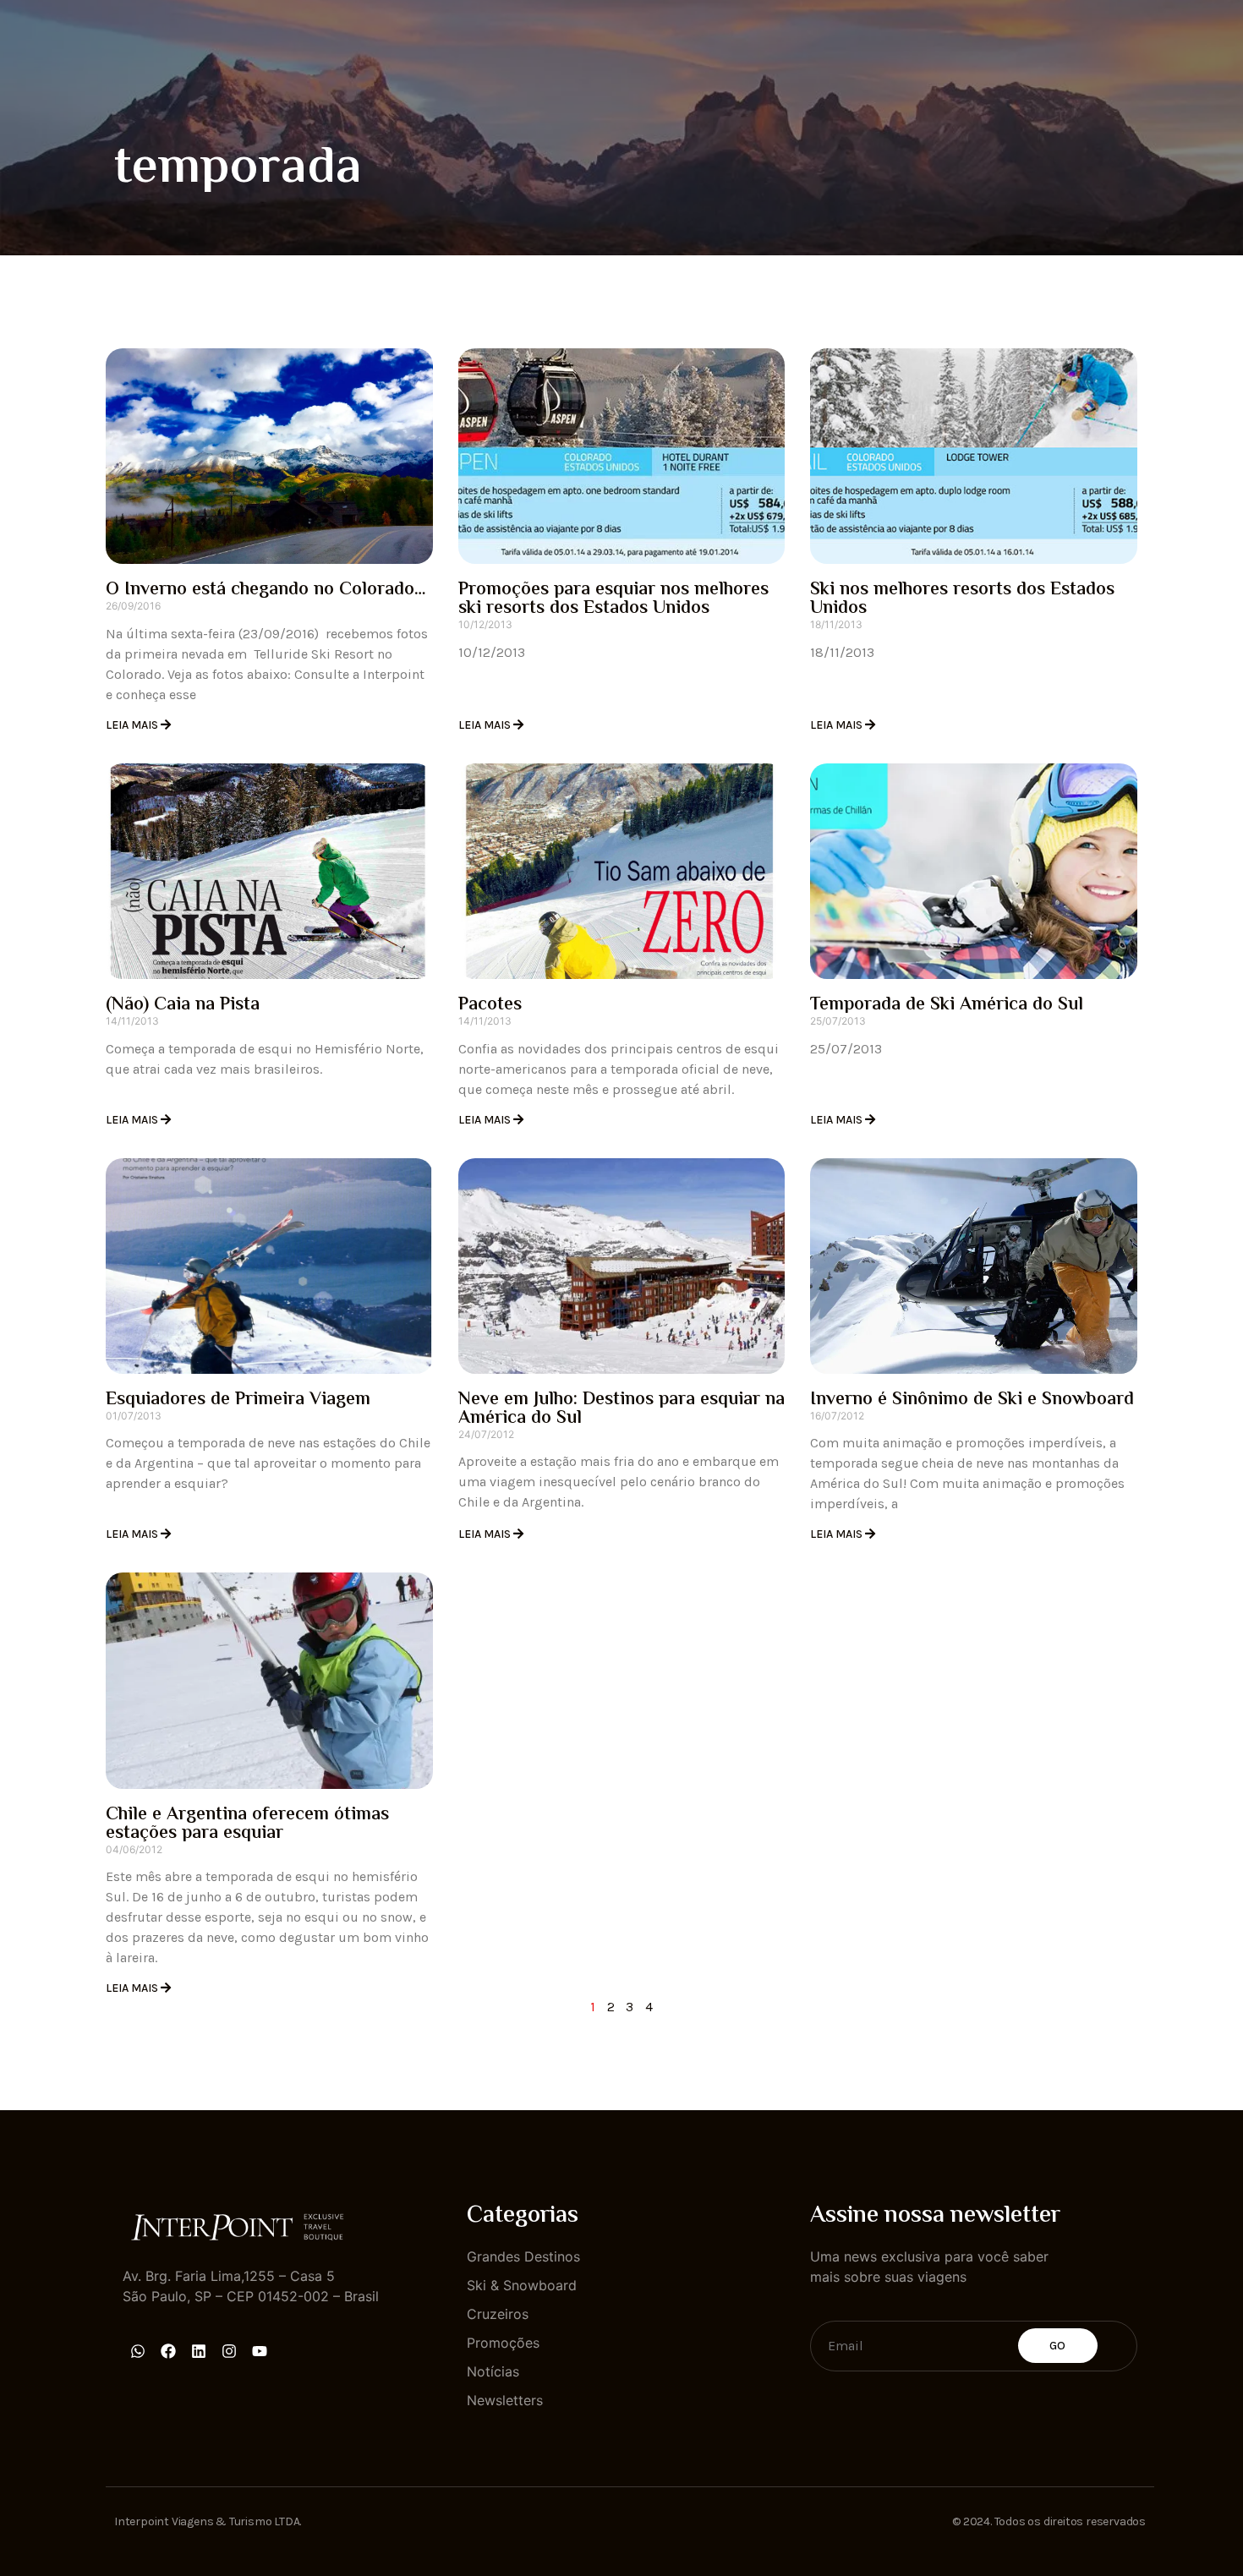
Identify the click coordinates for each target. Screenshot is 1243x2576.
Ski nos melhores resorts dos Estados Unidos (962, 599)
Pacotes (490, 1005)
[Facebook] (168, 2351)
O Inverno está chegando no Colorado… (266, 590)
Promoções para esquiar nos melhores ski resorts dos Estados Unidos (613, 599)
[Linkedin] (199, 2351)
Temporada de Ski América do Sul (947, 1005)
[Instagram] (229, 2351)
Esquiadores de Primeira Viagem (238, 1400)
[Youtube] (260, 2351)
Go (1058, 2346)
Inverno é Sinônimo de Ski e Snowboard (972, 1400)
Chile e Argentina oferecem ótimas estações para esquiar (247, 1824)
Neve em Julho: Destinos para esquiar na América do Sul (621, 1409)
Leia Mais (133, 725)
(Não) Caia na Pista (183, 1005)
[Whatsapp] (138, 2351)
